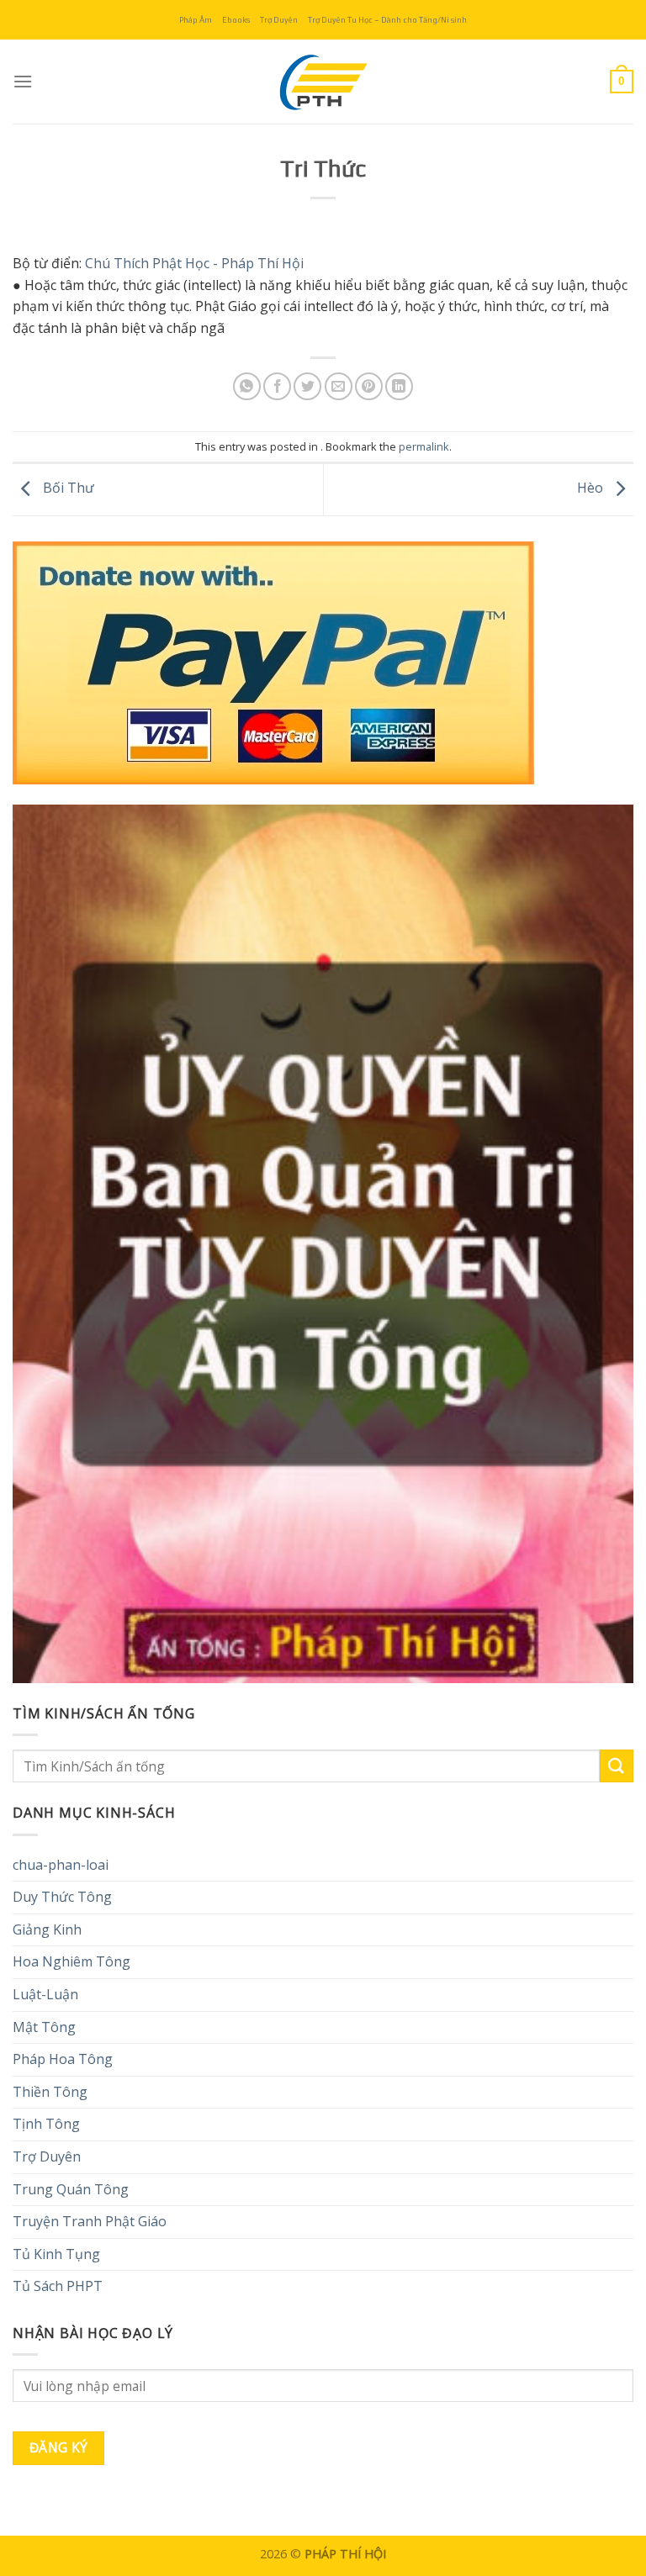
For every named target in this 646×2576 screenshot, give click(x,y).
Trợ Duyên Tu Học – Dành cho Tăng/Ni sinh (387, 20)
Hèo (592, 488)
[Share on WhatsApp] (247, 386)
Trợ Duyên (279, 20)
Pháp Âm (196, 20)
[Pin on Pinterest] (369, 386)
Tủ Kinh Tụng (56, 2254)
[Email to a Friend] (339, 386)
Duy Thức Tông (62, 1897)
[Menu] (23, 81)
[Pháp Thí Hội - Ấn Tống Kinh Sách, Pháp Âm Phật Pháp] (323, 82)
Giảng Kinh (47, 1929)
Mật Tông (44, 2027)
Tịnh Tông (46, 2124)
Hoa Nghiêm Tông (71, 1961)
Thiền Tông (50, 2092)
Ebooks (236, 20)
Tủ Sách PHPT (58, 2286)
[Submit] (617, 1766)
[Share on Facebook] (277, 386)
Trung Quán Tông (71, 2189)
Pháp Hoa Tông (63, 2059)
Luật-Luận (45, 1994)
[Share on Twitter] (307, 386)
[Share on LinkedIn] (399, 386)
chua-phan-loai (61, 1865)
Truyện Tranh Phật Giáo (90, 2221)
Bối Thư (67, 488)
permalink (424, 446)
